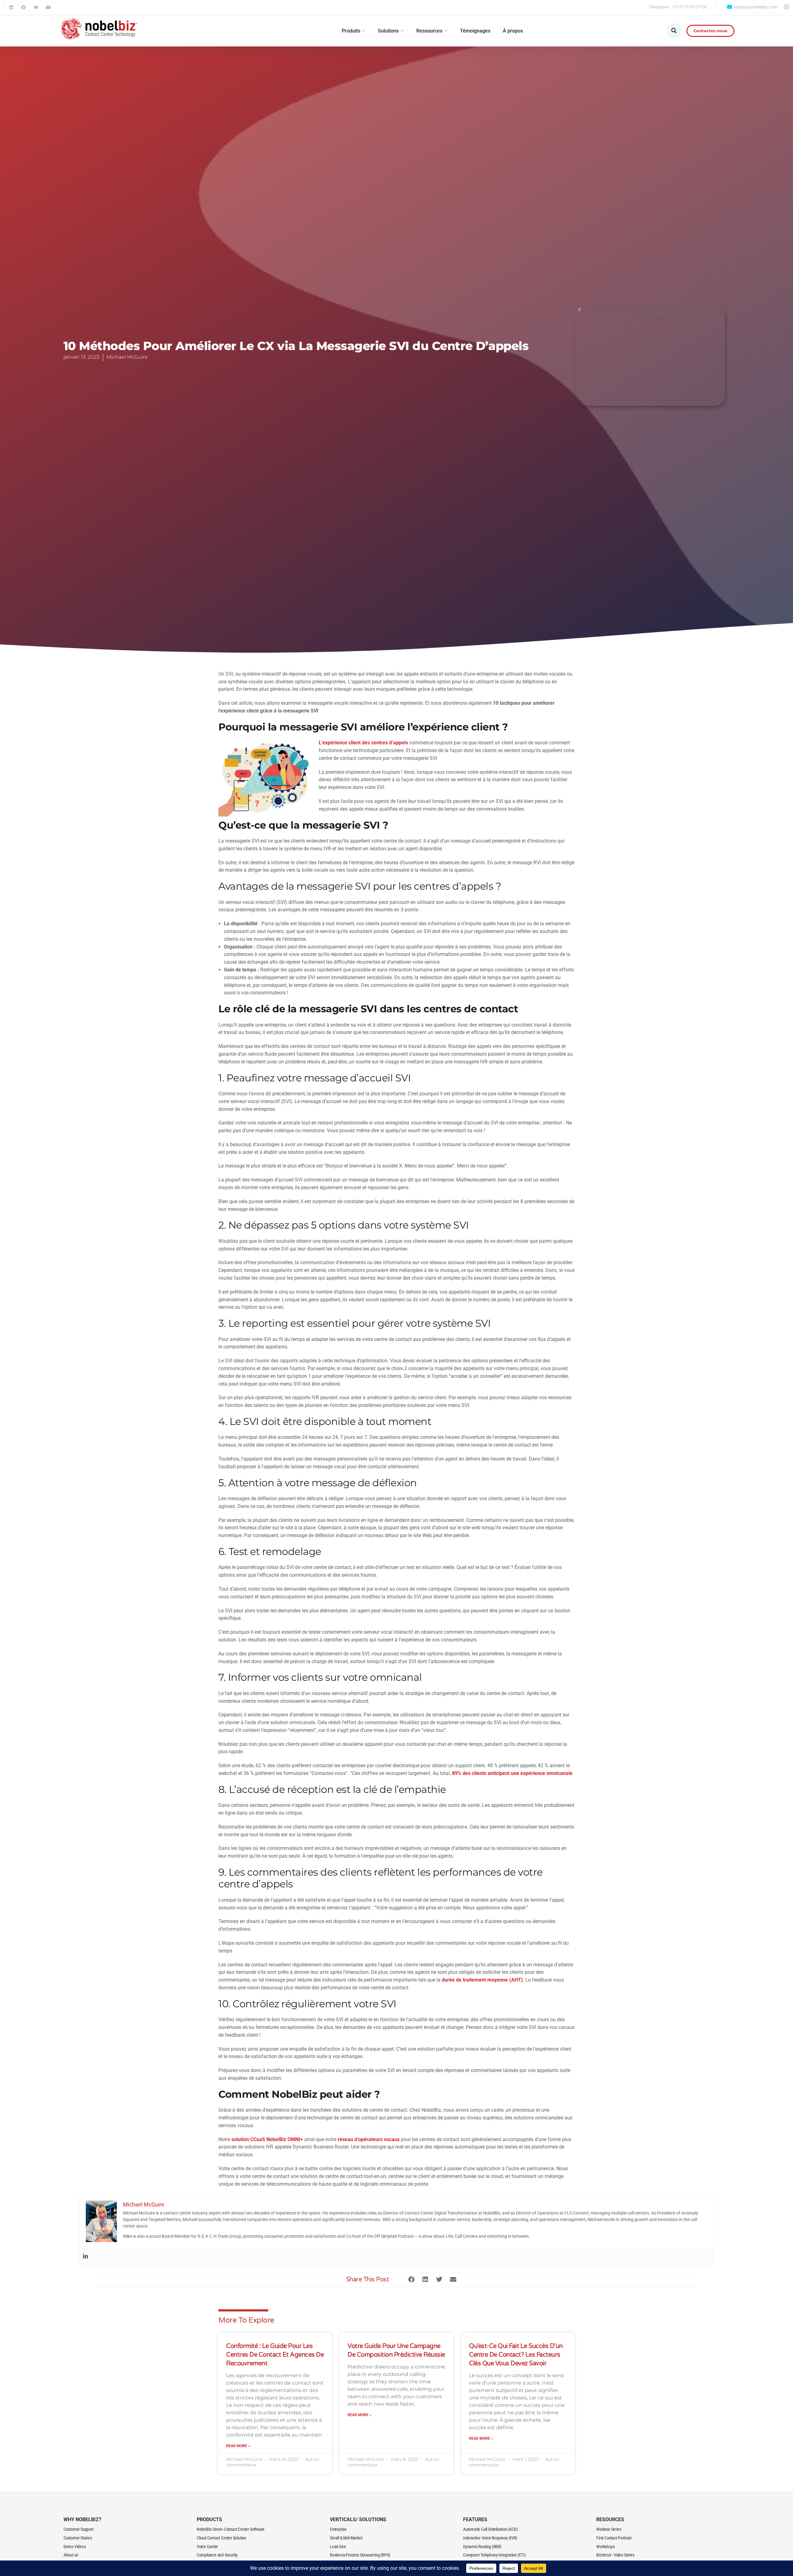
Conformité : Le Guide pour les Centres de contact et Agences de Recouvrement (275, 2355)
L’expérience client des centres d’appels (363, 743)
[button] (411, 2280)
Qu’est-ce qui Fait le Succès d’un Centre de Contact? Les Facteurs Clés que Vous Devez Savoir (516, 2355)
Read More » (238, 2446)
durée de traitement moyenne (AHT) (482, 1980)
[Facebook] (24, 7)
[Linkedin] (11, 7)
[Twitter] (36, 7)
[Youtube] (48, 7)
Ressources (429, 31)
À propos (513, 31)
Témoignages (475, 31)
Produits (351, 31)
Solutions (388, 31)
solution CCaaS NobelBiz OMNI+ (267, 2139)
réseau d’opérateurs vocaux (369, 2139)
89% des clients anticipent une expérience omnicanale (512, 1773)
